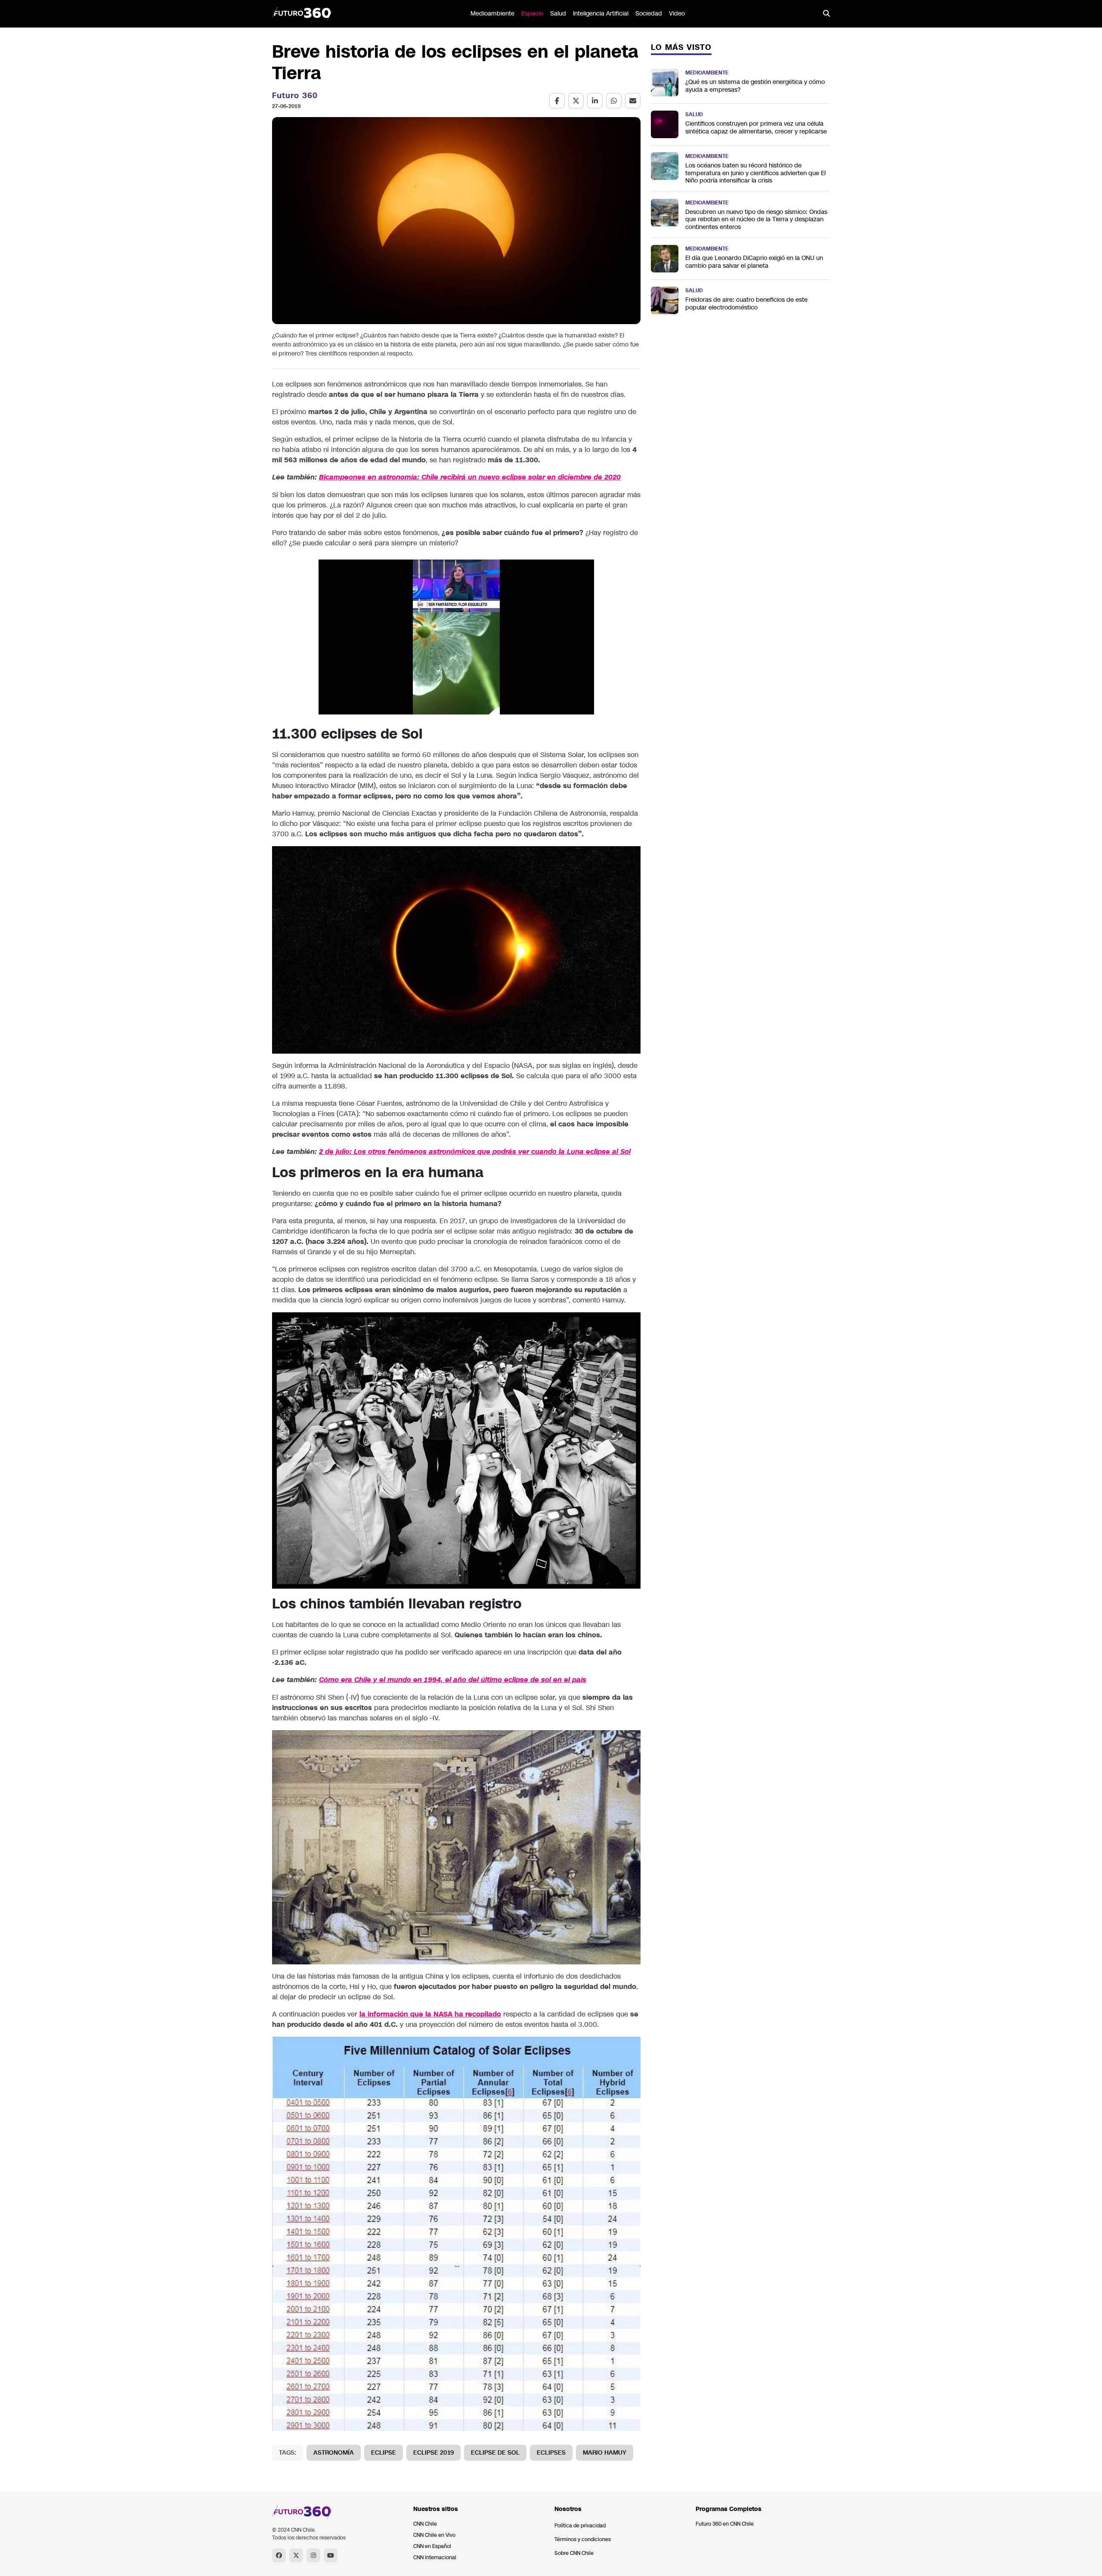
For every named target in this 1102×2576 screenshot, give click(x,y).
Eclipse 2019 (433, 2453)
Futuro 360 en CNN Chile (725, 2524)
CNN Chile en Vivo (434, 2535)
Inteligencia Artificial (601, 14)
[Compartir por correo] (633, 101)
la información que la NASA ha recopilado (430, 2014)
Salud (558, 14)
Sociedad (649, 14)
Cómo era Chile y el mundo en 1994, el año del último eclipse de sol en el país (453, 1680)
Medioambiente (492, 14)
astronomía (334, 2453)
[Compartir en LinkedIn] (595, 101)
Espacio (532, 14)
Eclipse (384, 2453)
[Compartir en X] (576, 101)
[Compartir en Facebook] (557, 101)
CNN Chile (425, 2524)
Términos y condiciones (583, 2539)
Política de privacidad (580, 2526)
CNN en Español (432, 2546)
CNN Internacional (435, 2557)
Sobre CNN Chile (574, 2553)
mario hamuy (605, 2453)
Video (677, 14)
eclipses (551, 2453)
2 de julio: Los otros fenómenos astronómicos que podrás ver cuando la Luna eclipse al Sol (475, 1152)
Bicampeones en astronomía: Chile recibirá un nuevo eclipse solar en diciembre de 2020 (470, 477)
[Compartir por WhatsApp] (614, 101)
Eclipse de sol (495, 2453)
